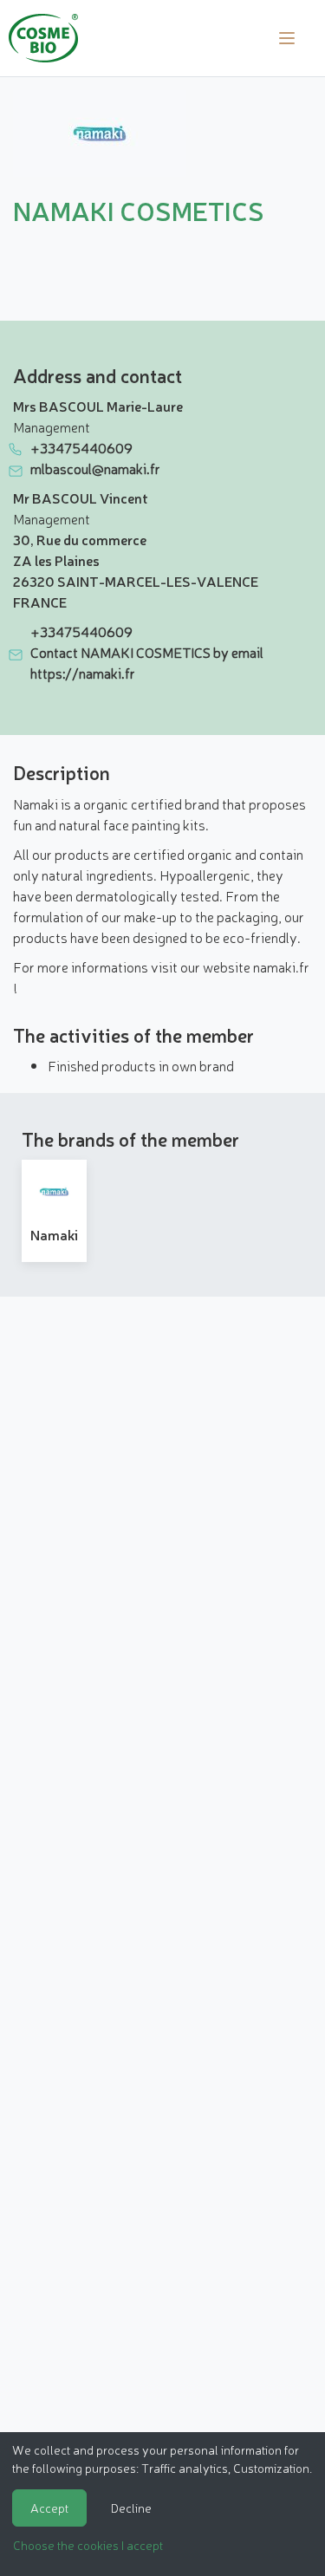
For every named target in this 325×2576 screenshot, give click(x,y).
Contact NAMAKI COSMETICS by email (147, 652)
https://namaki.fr (83, 673)
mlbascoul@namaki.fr (95, 468)
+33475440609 (81, 447)
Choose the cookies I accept (88, 2545)
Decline (131, 2508)
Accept (49, 2508)
